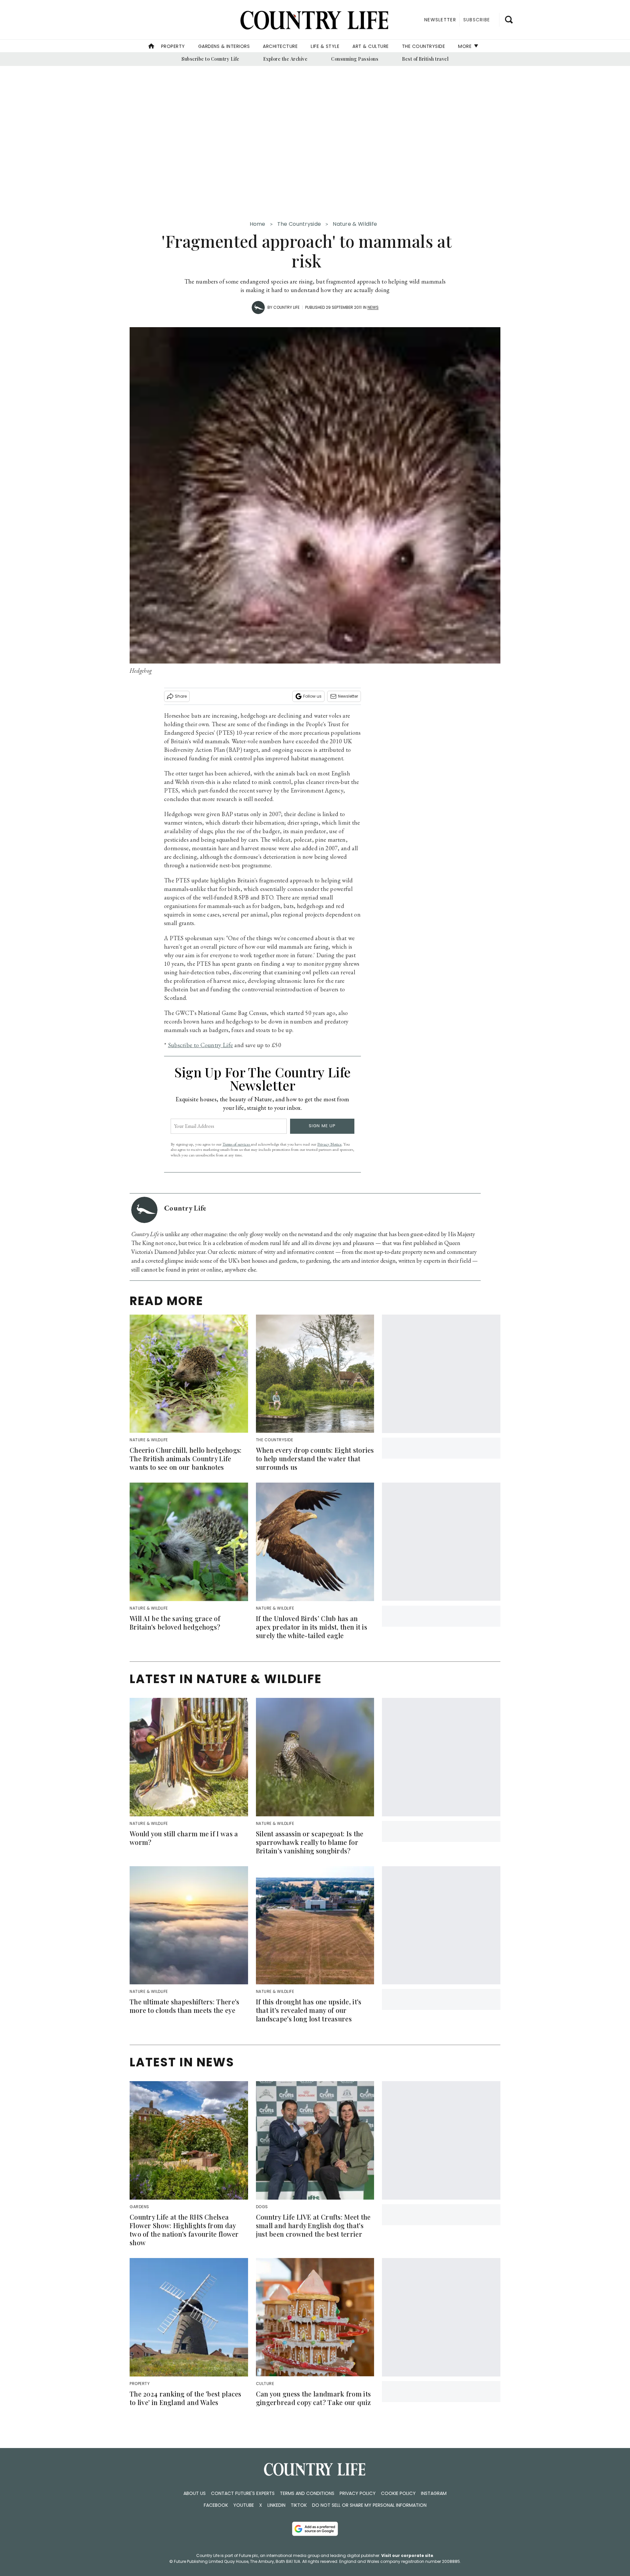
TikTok (299, 2505)
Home (258, 224)
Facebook (216, 2505)
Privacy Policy (358, 2493)
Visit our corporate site (407, 2555)
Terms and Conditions (307, 2493)
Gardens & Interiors (224, 46)
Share (181, 696)
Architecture (280, 46)
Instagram (434, 2493)
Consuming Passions (355, 59)
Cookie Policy (398, 2493)
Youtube (244, 2505)
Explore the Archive (285, 59)
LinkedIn (276, 2505)
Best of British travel (425, 59)
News (373, 307)
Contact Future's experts (243, 2493)
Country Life (286, 307)
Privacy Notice (329, 1144)
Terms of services (237, 1144)
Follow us (312, 696)
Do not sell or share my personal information (369, 2505)
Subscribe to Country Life (210, 59)
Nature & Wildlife (355, 224)
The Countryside (424, 46)
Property (173, 46)
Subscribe (477, 20)
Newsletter (348, 696)
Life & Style (325, 46)
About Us (195, 2493)
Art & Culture (371, 46)
